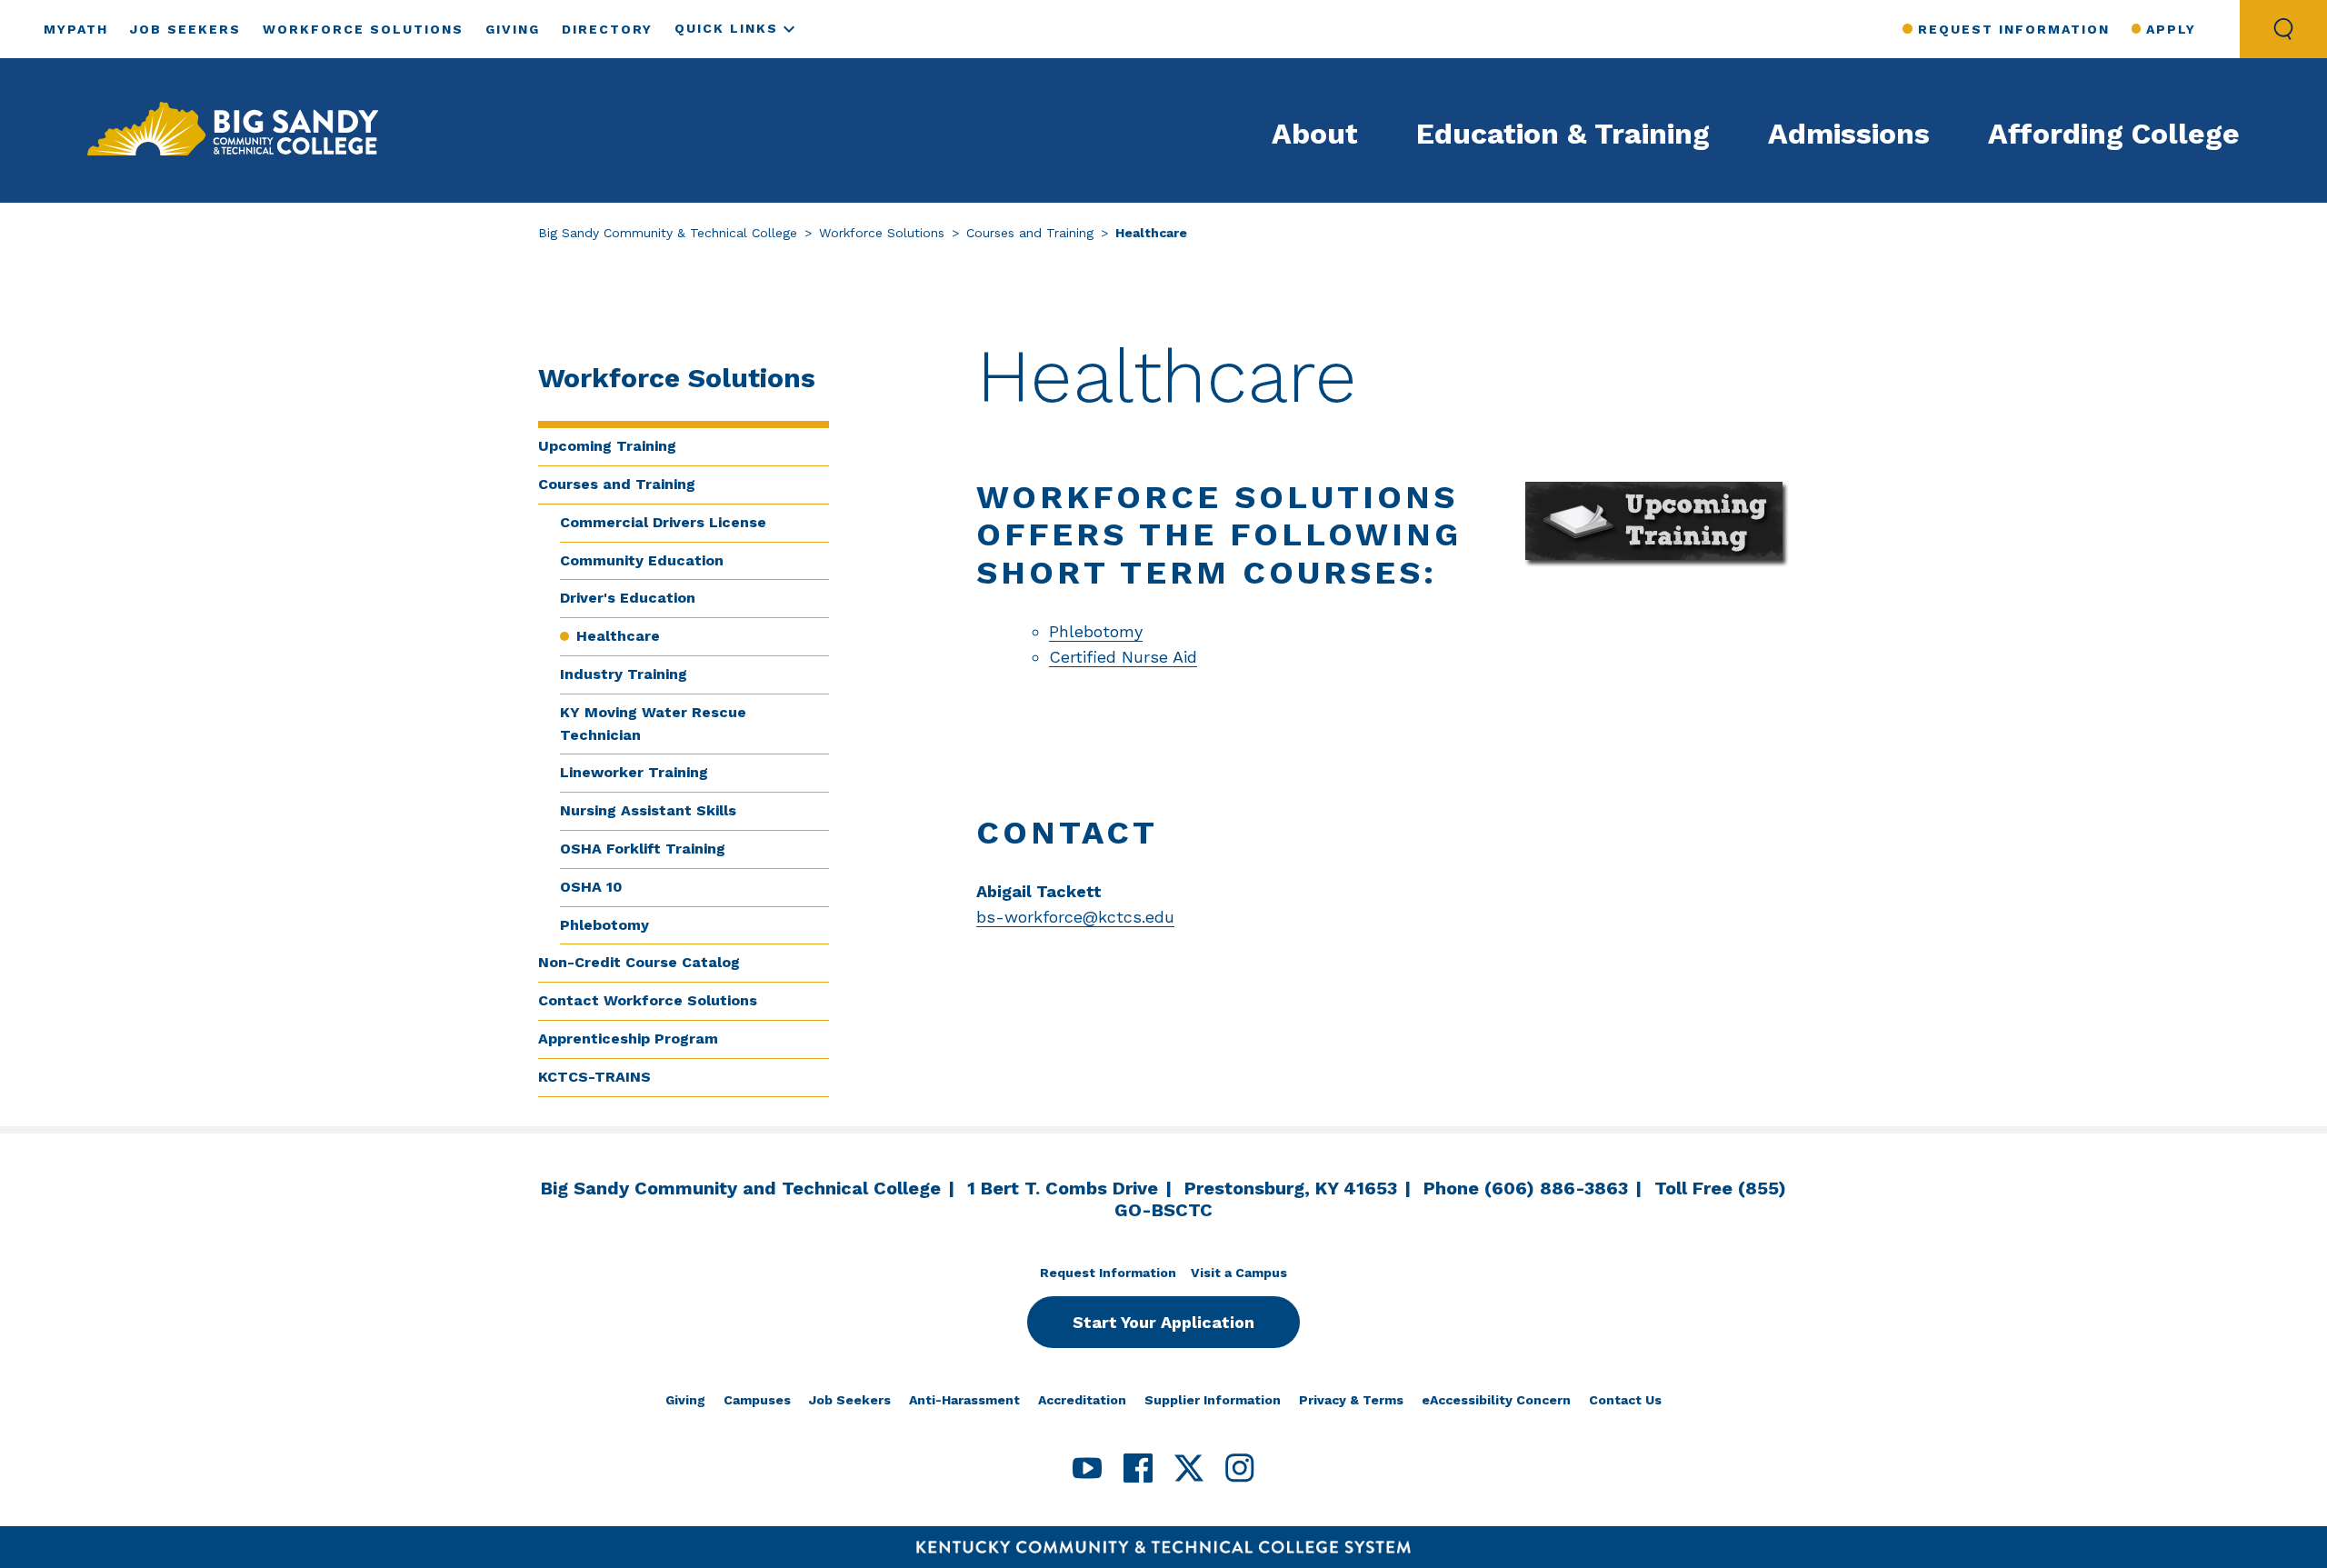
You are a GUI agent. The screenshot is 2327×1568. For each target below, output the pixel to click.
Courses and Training (1030, 233)
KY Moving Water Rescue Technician (653, 724)
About (1315, 134)
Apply (2171, 29)
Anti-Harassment (964, 1400)
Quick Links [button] (726, 28)
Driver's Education (628, 598)
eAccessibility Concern (1496, 1400)
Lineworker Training (634, 772)
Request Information (2013, 29)
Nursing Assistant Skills (648, 810)
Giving (513, 29)
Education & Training (1563, 134)
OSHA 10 (591, 887)
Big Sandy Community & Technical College (668, 233)
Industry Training (624, 674)
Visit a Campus (1239, 1273)
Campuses (757, 1400)
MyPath (76, 29)
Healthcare (618, 636)
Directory (607, 29)
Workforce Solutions (363, 29)
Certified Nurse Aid (1123, 657)
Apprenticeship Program (628, 1039)
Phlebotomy (604, 925)
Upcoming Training (607, 446)
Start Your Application (1163, 1322)
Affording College (2114, 134)
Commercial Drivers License (663, 522)
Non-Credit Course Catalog (639, 962)
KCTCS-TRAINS (594, 1077)
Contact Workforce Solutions (648, 1000)
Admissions (1849, 134)
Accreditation (1082, 1400)
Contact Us (1625, 1400)
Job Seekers (185, 29)
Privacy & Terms (1351, 1400)
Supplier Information (1213, 1400)
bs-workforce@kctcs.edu (1075, 917)
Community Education (642, 560)
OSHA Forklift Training (643, 849)
